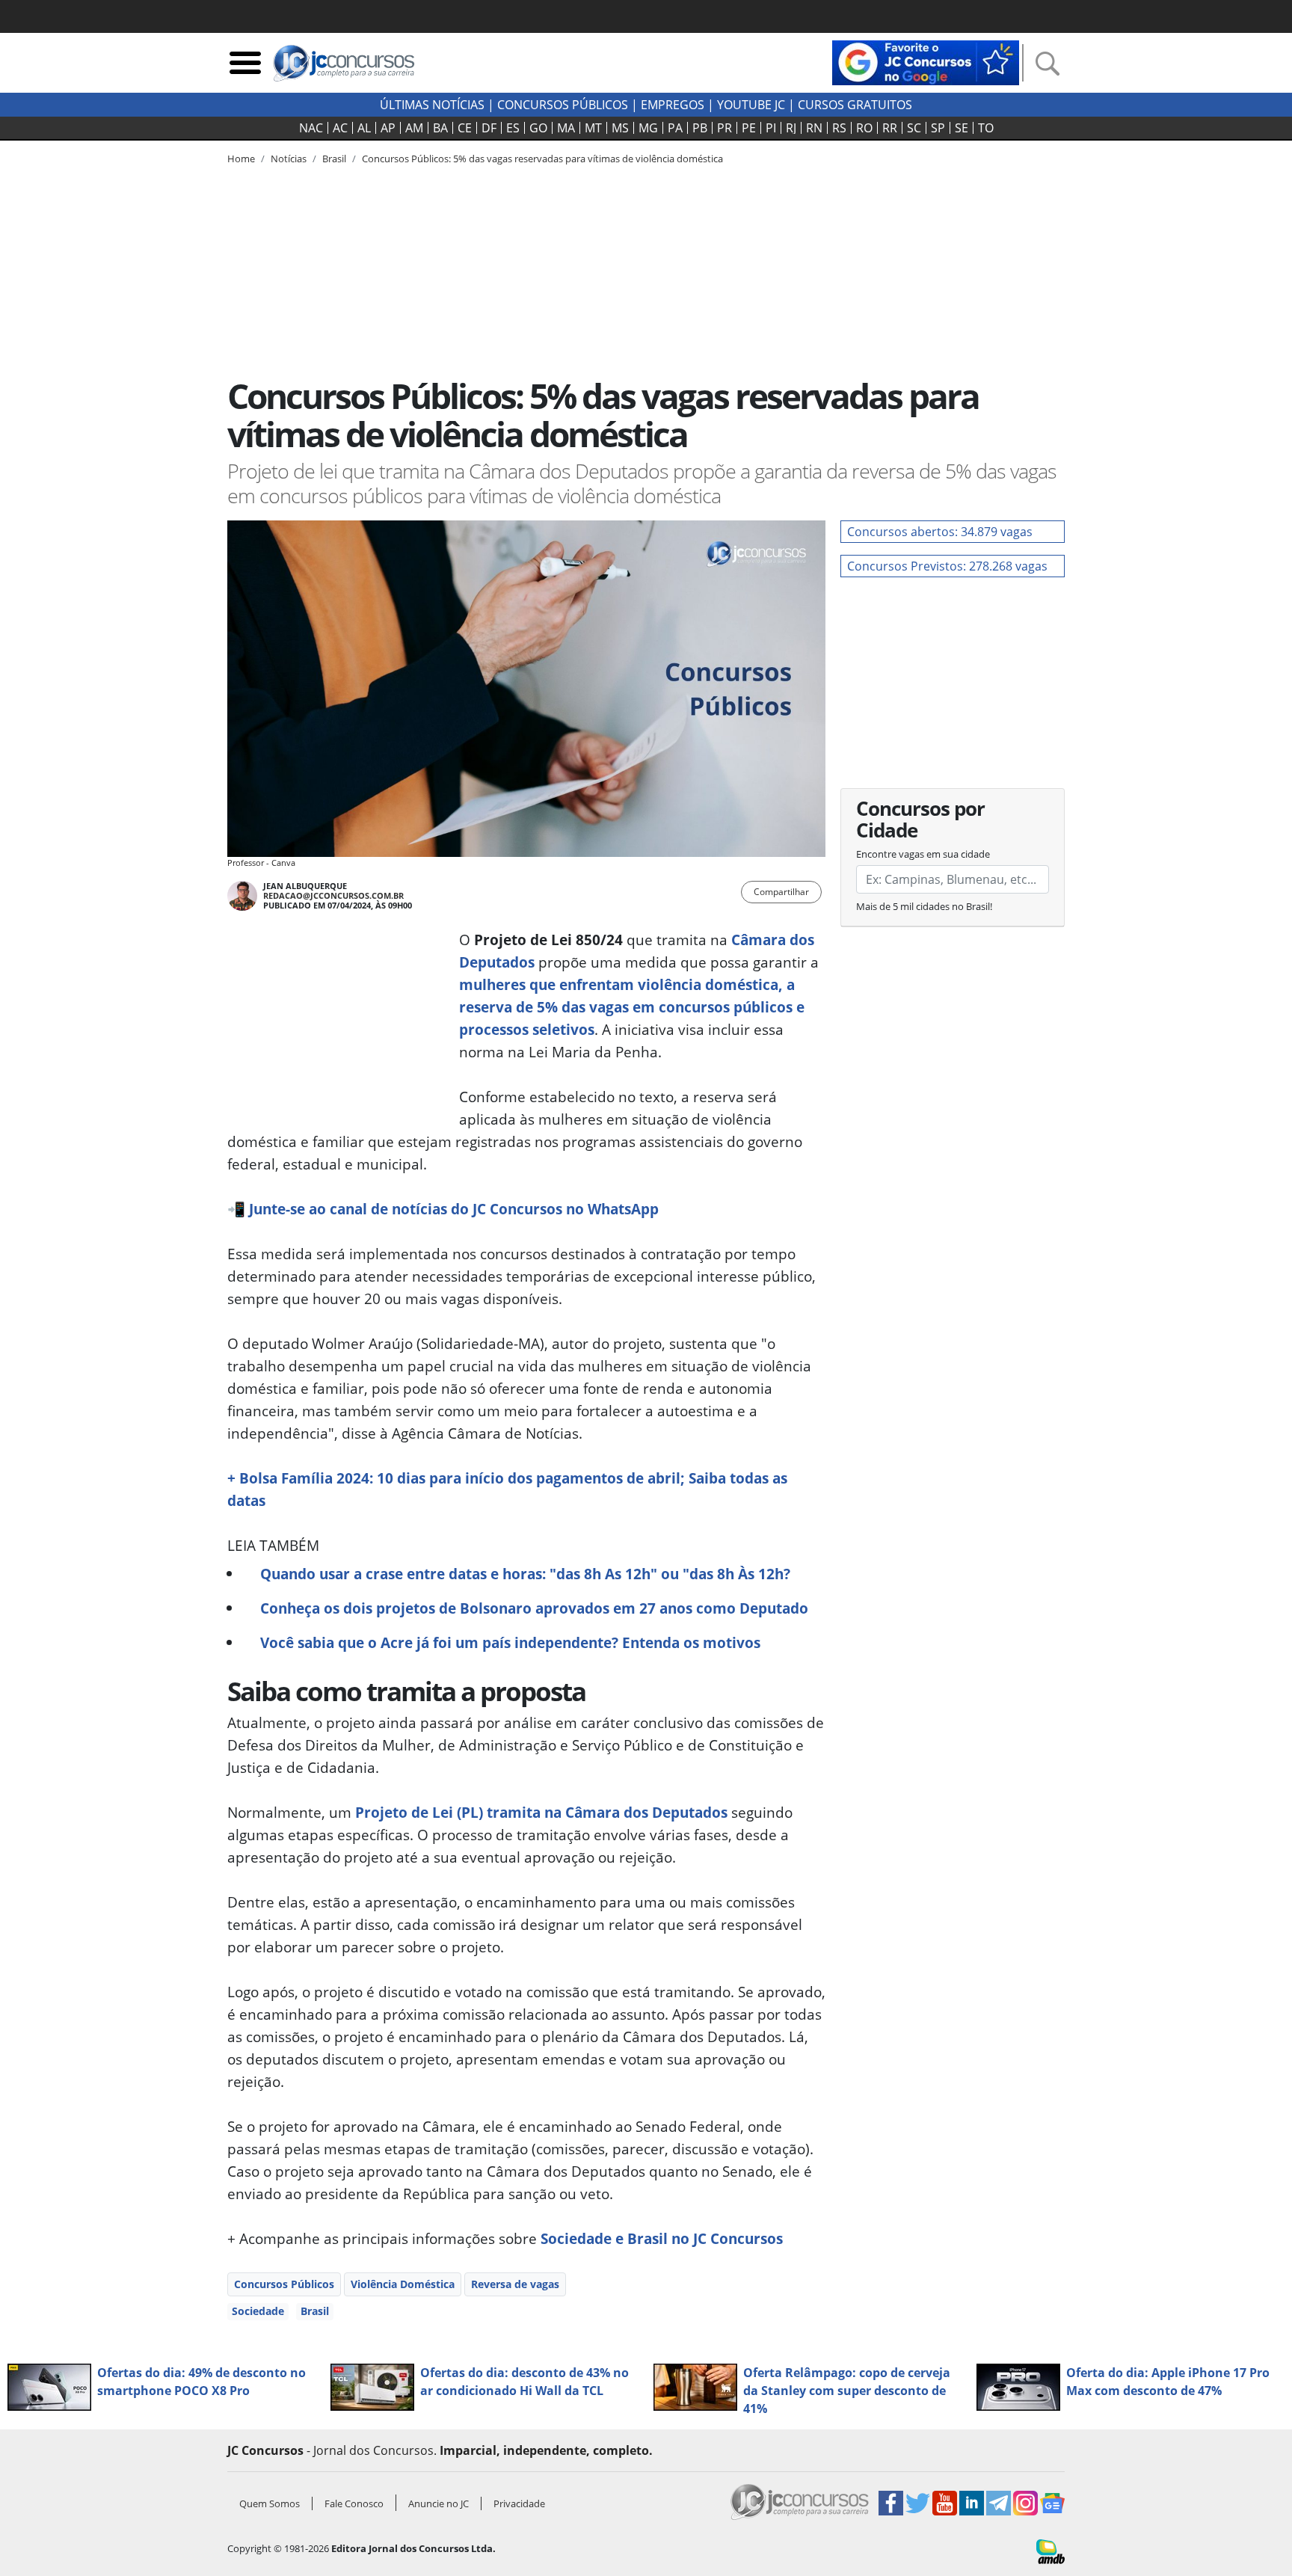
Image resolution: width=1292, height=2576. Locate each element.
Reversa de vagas (515, 2284)
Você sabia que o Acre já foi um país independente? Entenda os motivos (510, 1642)
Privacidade (519, 2503)
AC (340, 128)
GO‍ (538, 128)
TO (986, 128)
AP (388, 128)
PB (700, 128)
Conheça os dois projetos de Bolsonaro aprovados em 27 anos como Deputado (534, 1608)
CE (465, 128)
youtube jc (751, 105)
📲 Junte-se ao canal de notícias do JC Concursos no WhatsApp (443, 1209)
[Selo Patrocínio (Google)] (926, 61)
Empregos (673, 105)
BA (440, 128)
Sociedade (258, 2311)
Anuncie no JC (439, 2503)
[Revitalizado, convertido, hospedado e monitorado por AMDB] (1050, 2551)
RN (814, 128)
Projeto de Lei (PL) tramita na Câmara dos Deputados (541, 1812)
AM (414, 128)
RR (890, 128)
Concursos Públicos (284, 2284)
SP (938, 128)
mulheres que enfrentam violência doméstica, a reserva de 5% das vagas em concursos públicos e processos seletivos (632, 1007)
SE (962, 128)
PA (675, 128)
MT (593, 128)
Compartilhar (781, 892)
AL (364, 128)
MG (648, 128)
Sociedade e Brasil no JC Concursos (662, 2238)
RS (839, 128)
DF (489, 128)
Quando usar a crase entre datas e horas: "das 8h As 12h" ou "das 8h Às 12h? (525, 1574)
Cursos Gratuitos (855, 105)
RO (864, 128)
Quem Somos (270, 2503)
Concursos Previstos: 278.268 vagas (947, 566)
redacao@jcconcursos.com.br (333, 895)
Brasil (315, 2311)
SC (914, 128)
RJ (791, 128)
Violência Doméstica (403, 2284)
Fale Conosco (354, 2503)
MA (566, 128)
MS (620, 128)
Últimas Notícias (432, 105)
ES (513, 128)
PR (725, 128)
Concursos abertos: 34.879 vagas (940, 532)
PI (771, 128)
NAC (311, 128)
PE (749, 128)
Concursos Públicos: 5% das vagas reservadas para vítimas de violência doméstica (542, 159)
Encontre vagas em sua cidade (923, 854)
